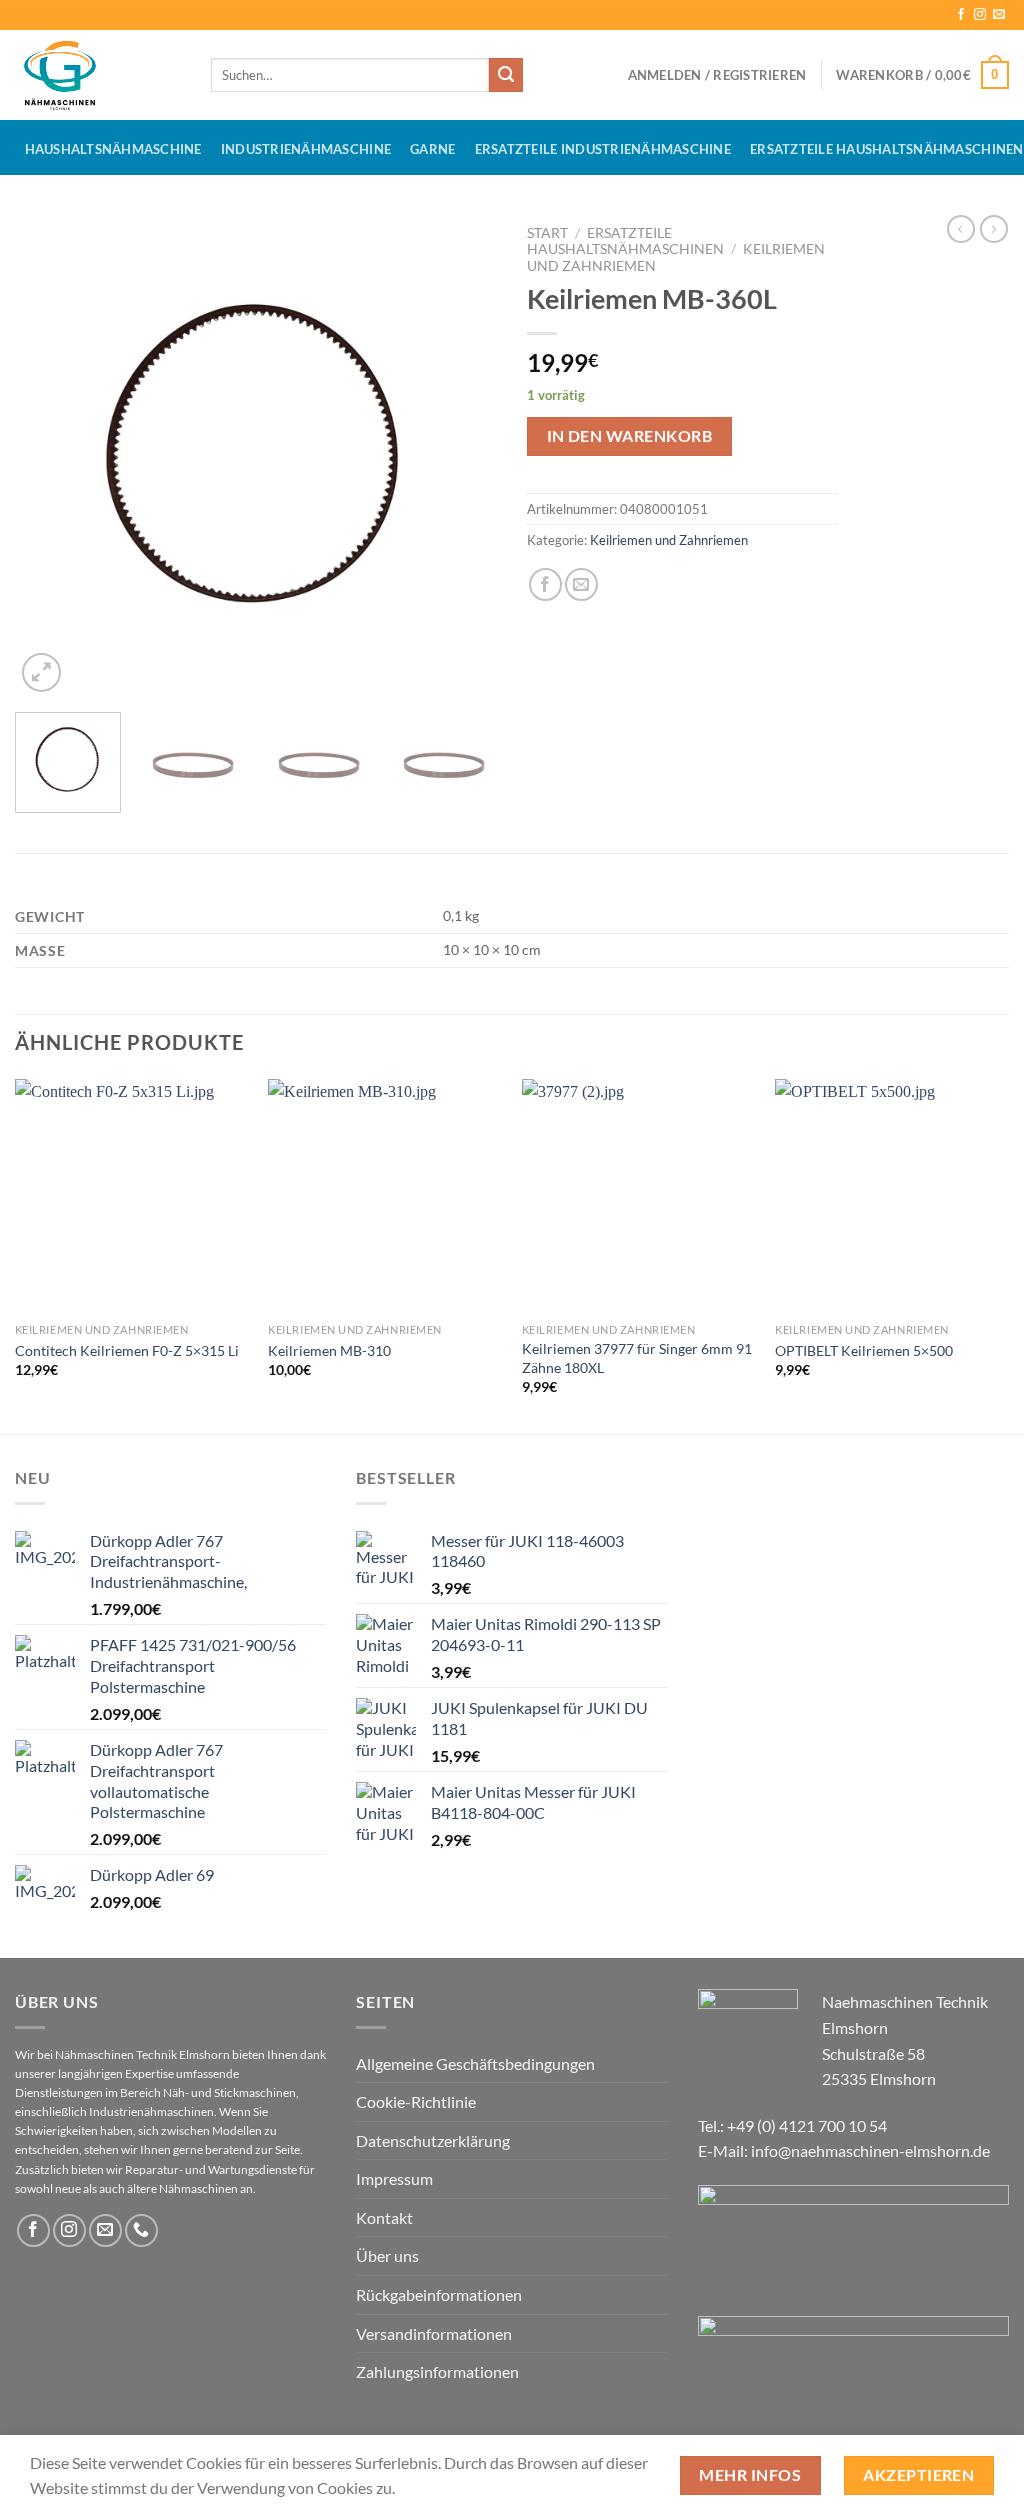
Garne (432, 149)
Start (547, 233)
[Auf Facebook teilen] (545, 584)
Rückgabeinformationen (439, 2294)
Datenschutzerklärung (433, 2140)
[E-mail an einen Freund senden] (581, 584)
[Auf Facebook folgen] (961, 15)
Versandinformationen (434, 2333)
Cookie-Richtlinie (416, 2101)
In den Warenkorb (629, 436)
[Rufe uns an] (141, 2230)
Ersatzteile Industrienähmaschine (603, 149)
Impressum (394, 2178)
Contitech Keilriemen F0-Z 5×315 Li (127, 1350)
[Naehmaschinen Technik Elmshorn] (98, 75)
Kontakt (384, 2217)
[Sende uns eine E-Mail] (999, 15)
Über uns (387, 2255)
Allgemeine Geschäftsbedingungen (475, 2063)
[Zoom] (41, 672)
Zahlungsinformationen (437, 2371)
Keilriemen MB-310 (329, 1350)
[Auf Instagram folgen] (980, 15)
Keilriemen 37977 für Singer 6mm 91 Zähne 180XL (637, 1358)
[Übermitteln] (506, 75)
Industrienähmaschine (306, 149)
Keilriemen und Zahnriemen (669, 540)
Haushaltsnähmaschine (113, 149)
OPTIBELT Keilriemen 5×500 (864, 1350)
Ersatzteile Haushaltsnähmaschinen (625, 241)
